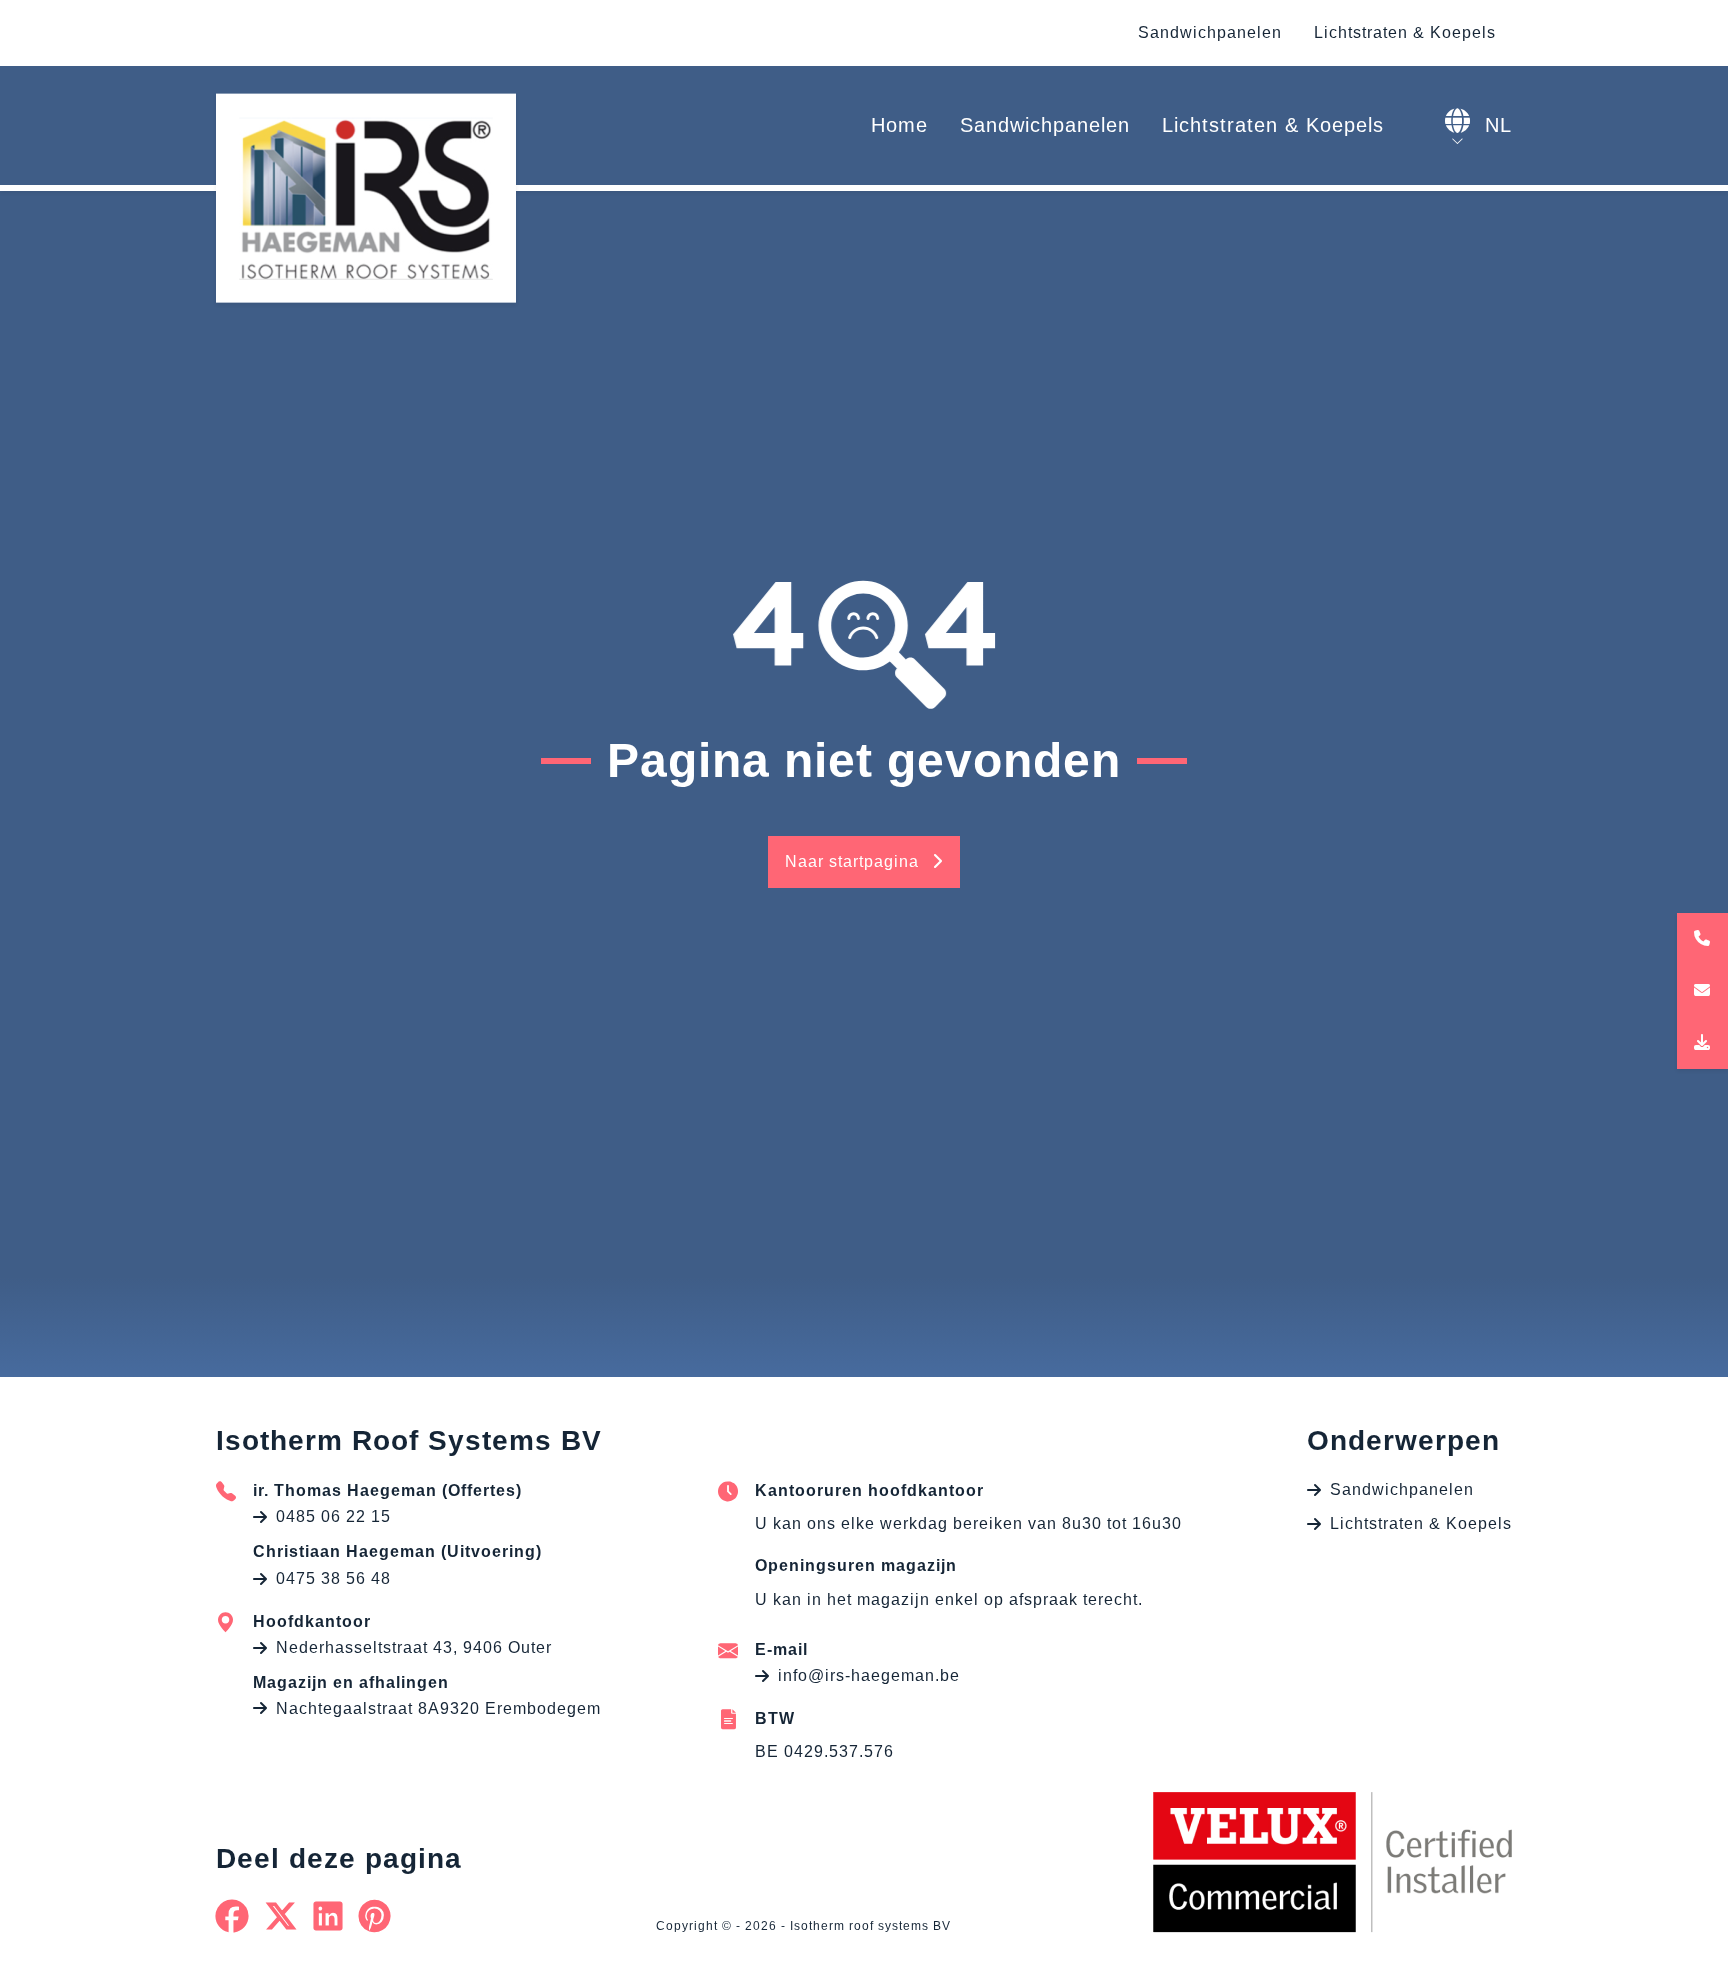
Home (899, 125)
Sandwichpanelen (1210, 32)
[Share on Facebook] (232, 1916)
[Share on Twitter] (281, 1916)
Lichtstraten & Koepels (1405, 32)
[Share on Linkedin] (328, 1916)
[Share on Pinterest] (375, 1916)
